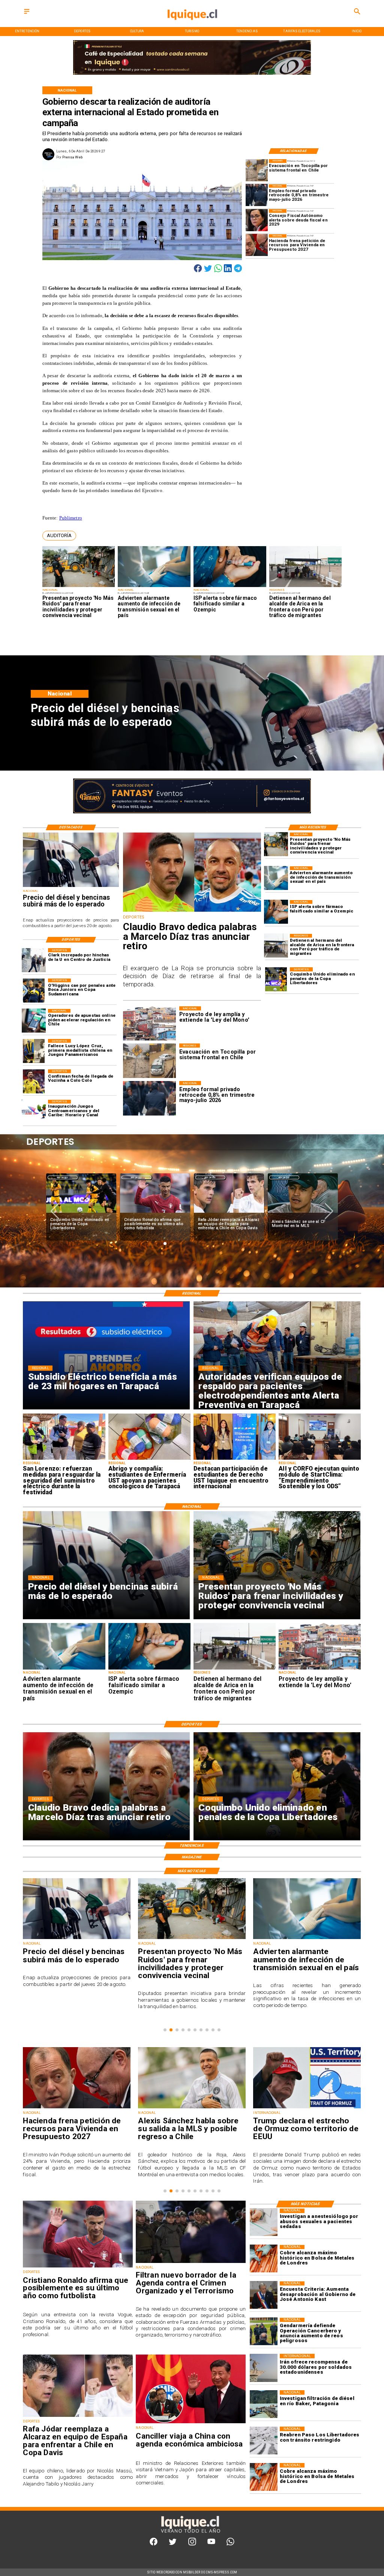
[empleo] (257, 195)
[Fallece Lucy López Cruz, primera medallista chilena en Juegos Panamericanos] (34, 1051)
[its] (154, 587)
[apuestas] (34, 1021)
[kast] (264, 2295)
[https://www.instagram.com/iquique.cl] (192, 2544)
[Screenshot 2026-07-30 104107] (235, 1459)
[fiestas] (307, 2108)
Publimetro (71, 518)
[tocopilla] (257, 170)
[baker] (264, 2404)
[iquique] (192, 26)
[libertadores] (264, 2441)
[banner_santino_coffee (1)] (192, 812)
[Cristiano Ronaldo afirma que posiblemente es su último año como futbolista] (81, 1213)
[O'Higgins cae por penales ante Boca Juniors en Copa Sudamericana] (34, 991)
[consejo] (257, 220)
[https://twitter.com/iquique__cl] (173, 2544)
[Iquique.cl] (27, 14)
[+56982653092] (230, 2544)
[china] (191, 2423)
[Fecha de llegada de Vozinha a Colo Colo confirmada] (34, 1081)
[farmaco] (230, 587)
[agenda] (191, 2263)
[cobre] (264, 2259)
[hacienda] (257, 245)
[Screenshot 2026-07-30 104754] (149, 1459)
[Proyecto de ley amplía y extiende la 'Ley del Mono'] (320, 1669)
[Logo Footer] (190, 2533)
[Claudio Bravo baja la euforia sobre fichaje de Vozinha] (303, 1213)
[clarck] (34, 960)
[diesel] (71, 887)
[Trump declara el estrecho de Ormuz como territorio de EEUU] (192, 2108)
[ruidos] (79, 587)
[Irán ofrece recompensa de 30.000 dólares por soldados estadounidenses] (264, 2368)
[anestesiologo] (264, 2222)
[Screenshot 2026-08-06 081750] (64, 1459)
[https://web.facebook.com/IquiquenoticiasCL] (154, 2544)
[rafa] (155, 1213)
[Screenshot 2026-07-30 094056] (320, 1459)
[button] (59, 536)
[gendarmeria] (264, 2332)
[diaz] (192, 911)
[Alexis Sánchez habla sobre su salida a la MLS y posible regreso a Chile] (77, 2108)
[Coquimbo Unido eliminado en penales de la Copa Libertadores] (276, 979)
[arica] (306, 587)
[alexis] (229, 1213)
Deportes (62, 1177)
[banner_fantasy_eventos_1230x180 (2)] (192, 74)
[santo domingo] (34, 1112)
